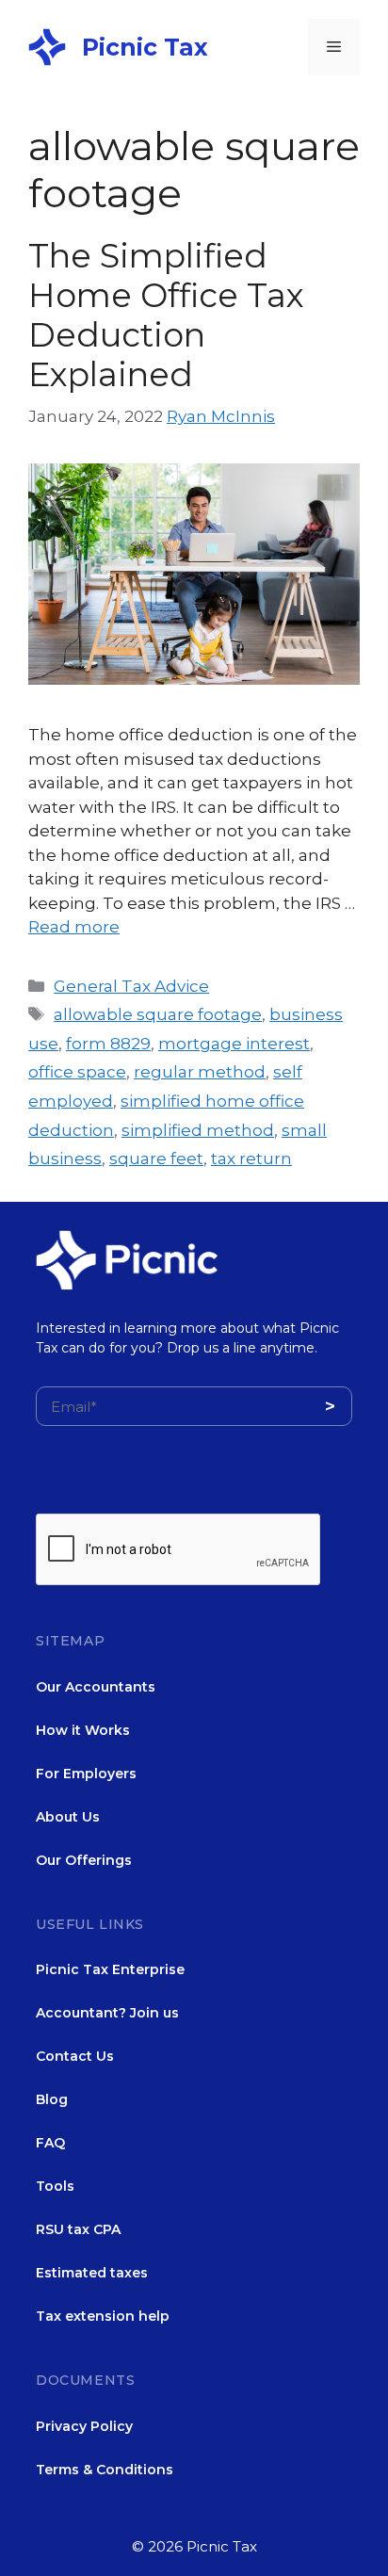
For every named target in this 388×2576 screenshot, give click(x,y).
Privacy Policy (84, 2426)
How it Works (83, 1730)
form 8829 (108, 1044)
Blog (52, 2099)
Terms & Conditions (105, 2470)
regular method (200, 1072)
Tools (55, 2186)
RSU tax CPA (78, 2229)
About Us (68, 1817)
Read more (74, 927)
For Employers (86, 1774)
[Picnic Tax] (47, 45)
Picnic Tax (145, 47)
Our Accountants (96, 1687)
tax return (251, 1158)
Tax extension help (103, 2316)
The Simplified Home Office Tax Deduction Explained (166, 315)
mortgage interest (234, 1044)
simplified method (198, 1130)
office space (77, 1072)
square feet (156, 1158)
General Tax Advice (131, 986)
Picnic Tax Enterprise (110, 1969)
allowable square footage (158, 1014)
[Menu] (334, 47)
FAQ (50, 2143)
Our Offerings (84, 1860)
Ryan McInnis (221, 416)
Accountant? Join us (107, 2013)
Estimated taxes (92, 2273)
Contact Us (75, 2056)
